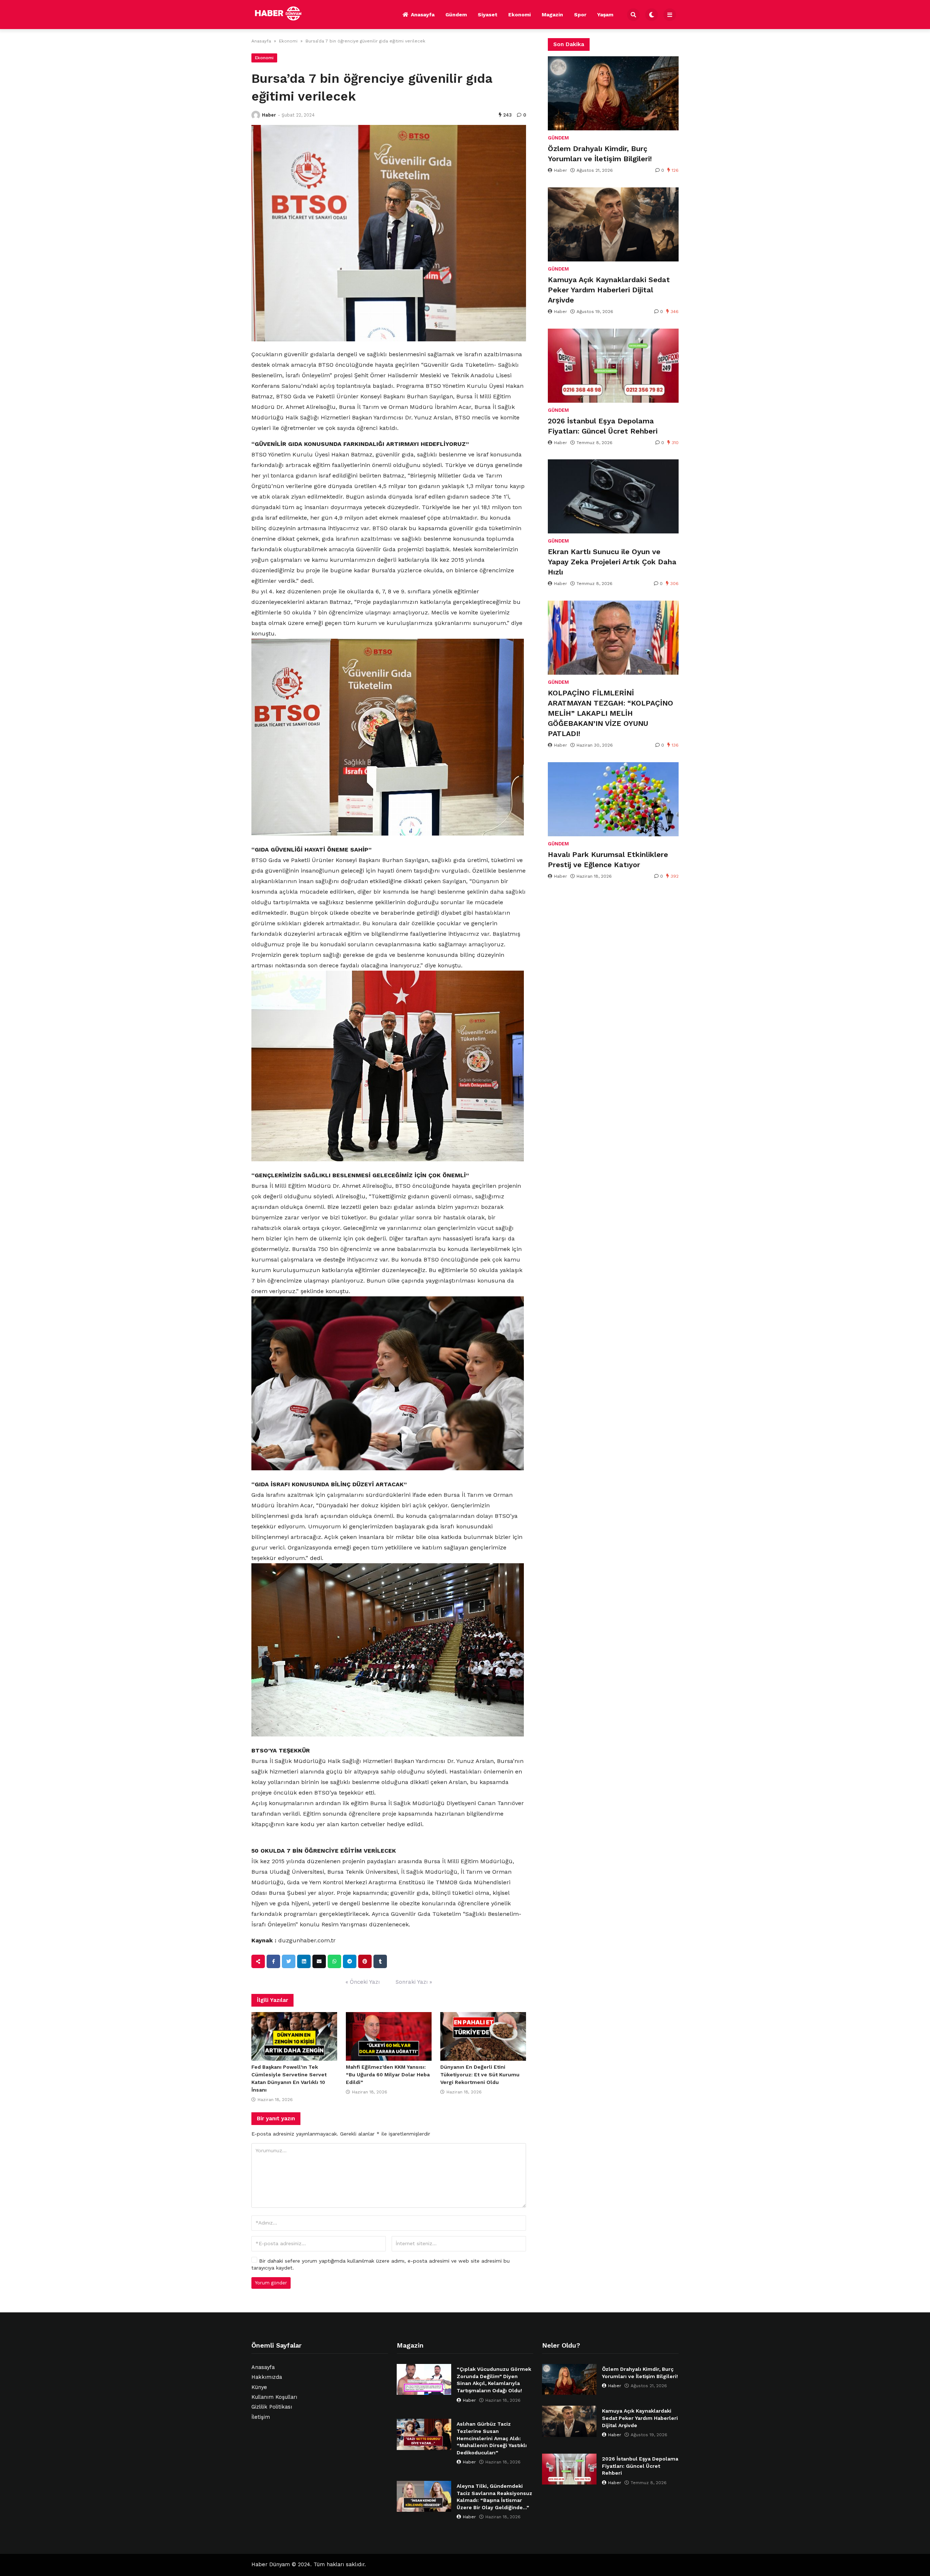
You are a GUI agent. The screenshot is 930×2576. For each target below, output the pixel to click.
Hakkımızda (267, 2377)
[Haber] (256, 115)
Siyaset (488, 15)
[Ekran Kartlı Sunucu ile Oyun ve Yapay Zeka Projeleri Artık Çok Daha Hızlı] (613, 496)
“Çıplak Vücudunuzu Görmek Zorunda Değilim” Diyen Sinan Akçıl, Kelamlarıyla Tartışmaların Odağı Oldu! (494, 2380)
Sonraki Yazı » (414, 1982)
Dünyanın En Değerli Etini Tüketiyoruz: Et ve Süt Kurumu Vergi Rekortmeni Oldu (480, 2075)
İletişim (261, 2417)
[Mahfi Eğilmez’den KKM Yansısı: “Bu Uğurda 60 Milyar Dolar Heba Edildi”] (389, 2036)
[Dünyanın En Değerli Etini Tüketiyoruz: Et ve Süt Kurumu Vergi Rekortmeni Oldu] (483, 2036)
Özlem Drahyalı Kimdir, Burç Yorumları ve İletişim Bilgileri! (600, 154)
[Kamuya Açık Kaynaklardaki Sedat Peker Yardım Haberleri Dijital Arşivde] (613, 224)
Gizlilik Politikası (272, 2407)
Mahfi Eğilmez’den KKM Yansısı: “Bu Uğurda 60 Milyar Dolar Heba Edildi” (388, 2075)
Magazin (552, 15)
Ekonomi (519, 15)
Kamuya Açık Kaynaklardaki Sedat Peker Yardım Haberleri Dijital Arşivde (609, 290)
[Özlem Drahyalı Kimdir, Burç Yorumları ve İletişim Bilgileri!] (613, 93)
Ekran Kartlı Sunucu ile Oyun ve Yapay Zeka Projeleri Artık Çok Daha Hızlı (612, 562)
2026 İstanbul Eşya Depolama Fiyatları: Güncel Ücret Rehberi (603, 426)
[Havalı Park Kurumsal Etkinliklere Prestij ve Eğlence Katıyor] (613, 799)
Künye (259, 2387)
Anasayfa (423, 15)
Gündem (456, 15)
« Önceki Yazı (363, 1982)
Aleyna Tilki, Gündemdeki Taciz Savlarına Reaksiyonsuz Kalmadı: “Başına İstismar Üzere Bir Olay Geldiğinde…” (494, 2497)
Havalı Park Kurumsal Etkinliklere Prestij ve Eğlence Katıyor (608, 860)
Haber (269, 115)
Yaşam (605, 15)
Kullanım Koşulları (274, 2397)
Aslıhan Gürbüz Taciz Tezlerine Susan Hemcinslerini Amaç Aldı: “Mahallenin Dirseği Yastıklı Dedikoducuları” (492, 2438)
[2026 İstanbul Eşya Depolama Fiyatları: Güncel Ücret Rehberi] (613, 366)
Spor (580, 15)
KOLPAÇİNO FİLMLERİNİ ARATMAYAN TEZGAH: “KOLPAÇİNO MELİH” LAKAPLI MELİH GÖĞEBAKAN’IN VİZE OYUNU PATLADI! (610, 713)
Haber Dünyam (271, 2565)
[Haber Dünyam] (284, 13)
